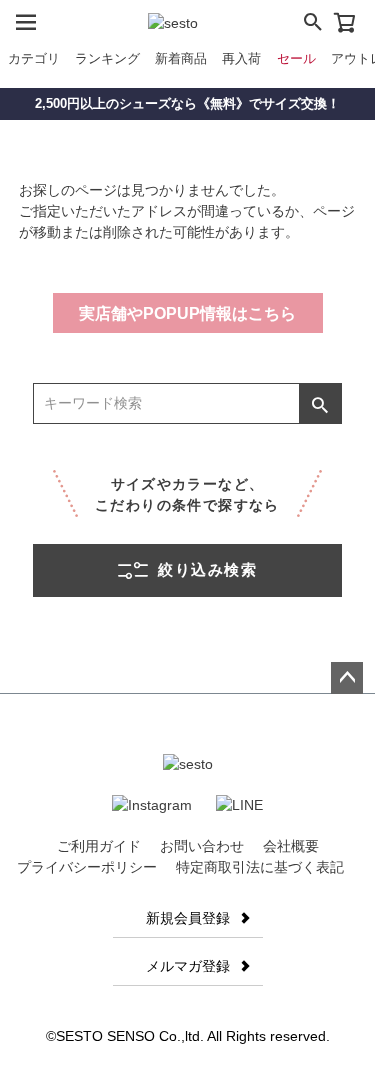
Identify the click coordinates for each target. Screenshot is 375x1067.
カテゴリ (34, 58)
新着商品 (181, 58)
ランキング (107, 58)
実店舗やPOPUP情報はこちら (187, 313)
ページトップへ (347, 678)
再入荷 (241, 58)
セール (296, 58)
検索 (320, 404)
